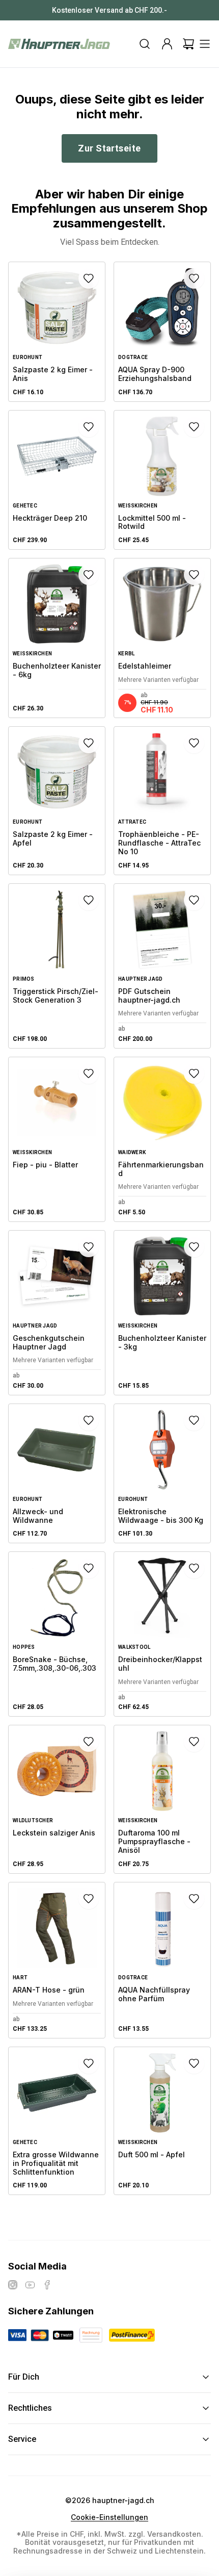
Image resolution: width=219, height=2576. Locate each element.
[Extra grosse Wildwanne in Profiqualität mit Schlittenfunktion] (57, 2121)
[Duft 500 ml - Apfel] (162, 2121)
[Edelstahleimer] (162, 638)
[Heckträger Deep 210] (57, 480)
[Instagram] (13, 2285)
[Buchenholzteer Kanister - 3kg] (162, 1313)
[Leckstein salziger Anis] (57, 1799)
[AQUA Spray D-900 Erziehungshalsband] (162, 332)
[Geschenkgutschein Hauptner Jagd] (57, 1313)
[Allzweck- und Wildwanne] (57, 1474)
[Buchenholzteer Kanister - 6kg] (57, 638)
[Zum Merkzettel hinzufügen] (89, 278)
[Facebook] (47, 2285)
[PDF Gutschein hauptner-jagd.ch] (162, 966)
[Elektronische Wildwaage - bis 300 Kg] (162, 1474)
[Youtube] (30, 2285)
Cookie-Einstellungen (109, 2517)
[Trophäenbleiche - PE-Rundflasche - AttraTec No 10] (162, 800)
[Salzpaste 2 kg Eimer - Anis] (57, 332)
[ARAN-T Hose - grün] (57, 1960)
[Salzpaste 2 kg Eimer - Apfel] (57, 800)
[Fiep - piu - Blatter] (57, 1139)
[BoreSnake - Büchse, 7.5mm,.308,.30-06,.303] (57, 1634)
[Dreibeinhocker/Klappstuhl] (162, 1634)
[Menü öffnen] (205, 44)
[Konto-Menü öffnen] (167, 44)
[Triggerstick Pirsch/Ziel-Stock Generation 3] (57, 966)
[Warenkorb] (188, 44)
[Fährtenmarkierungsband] (162, 1139)
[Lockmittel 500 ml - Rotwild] (162, 480)
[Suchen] (145, 44)
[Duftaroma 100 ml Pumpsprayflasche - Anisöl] (162, 1799)
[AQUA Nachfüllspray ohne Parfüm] (162, 1960)
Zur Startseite (109, 148)
